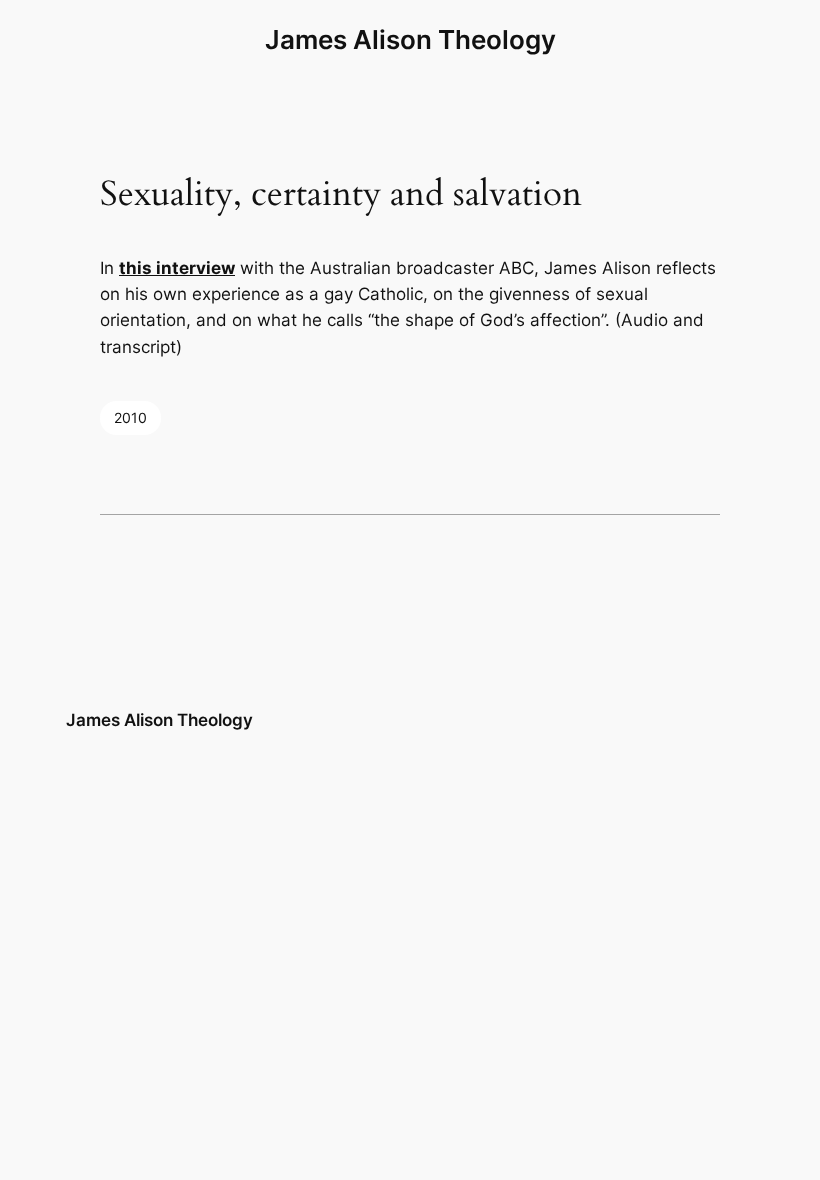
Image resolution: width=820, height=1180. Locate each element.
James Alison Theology (410, 39)
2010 (130, 417)
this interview (177, 268)
